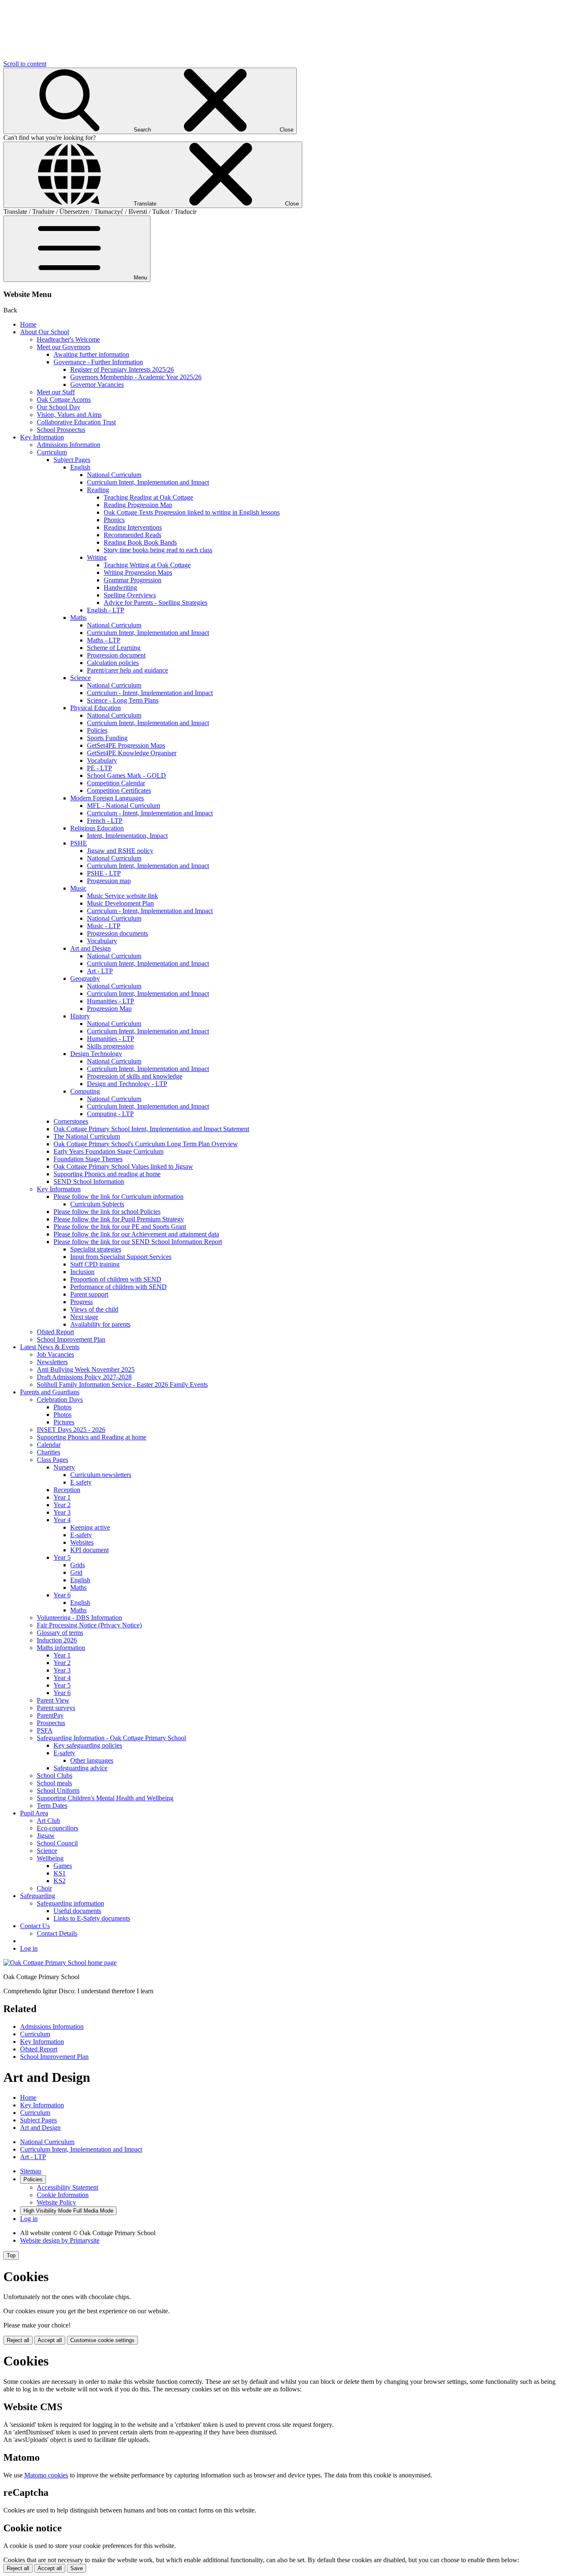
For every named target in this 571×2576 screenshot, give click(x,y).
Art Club (48, 1821)
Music (78, 888)
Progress (82, 1302)
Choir (44, 1888)
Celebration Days (60, 1400)
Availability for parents (100, 1324)
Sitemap (31, 2171)
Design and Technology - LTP (127, 1084)
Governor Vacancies (97, 384)
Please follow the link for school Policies (107, 1212)
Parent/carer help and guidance (127, 670)
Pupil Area (34, 1813)
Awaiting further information (91, 354)
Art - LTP (100, 971)
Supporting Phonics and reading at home (107, 1174)
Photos (62, 1407)
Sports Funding (107, 738)
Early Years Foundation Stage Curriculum (108, 1151)
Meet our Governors (64, 347)
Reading (98, 490)
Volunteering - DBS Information (79, 1618)
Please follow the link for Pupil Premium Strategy (119, 1219)
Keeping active (90, 1527)
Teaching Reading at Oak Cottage (148, 497)
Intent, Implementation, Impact (127, 836)
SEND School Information (89, 1181)
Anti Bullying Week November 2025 (86, 1369)
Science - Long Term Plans (123, 700)
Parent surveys (56, 1708)
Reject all (18, 2340)
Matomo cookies (46, 2475)
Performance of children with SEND (119, 1287)
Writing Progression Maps (138, 572)
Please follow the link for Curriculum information (119, 1197)
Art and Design (90, 948)
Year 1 (62, 1497)
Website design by (60, 2240)
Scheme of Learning (114, 648)
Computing (85, 1091)
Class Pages (52, 1460)
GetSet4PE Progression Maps (126, 745)
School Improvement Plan (71, 1339)
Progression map (109, 881)
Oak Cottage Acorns (64, 400)
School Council (57, 1843)
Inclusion (82, 1272)
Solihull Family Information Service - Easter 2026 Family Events (122, 1384)
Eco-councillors (57, 1828)
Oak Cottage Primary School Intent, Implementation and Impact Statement (151, 1129)
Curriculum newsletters (101, 1475)
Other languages (92, 1760)
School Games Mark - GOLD (126, 775)
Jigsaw (46, 1836)
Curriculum (52, 452)
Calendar (49, 1445)
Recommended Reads (133, 535)
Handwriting (120, 588)
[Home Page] (60, 1963)
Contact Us (35, 1926)
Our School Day (59, 407)
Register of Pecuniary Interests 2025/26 (122, 369)
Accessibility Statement (68, 2187)
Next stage (84, 1317)
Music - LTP (104, 926)
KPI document (89, 1550)
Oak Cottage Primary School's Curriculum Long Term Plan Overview (146, 1144)
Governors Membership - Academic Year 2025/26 (136, 377)
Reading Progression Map (138, 505)
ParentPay (50, 1715)
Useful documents (77, 1911)
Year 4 (62, 1520)
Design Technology (96, 1054)
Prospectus (51, 1723)
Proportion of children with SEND (116, 1279)
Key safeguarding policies (88, 1745)
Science (80, 678)
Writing (97, 557)
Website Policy (56, 2202)
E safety (81, 1482)
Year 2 (62, 1505)
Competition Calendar (116, 783)
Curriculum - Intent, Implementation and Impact (150, 693)
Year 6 (62, 1595)
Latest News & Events (50, 1347)
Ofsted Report (55, 1332)
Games (63, 1866)
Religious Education (97, 828)
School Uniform (58, 1791)
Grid (76, 1572)
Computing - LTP (110, 1114)
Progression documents (117, 933)
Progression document (116, 655)
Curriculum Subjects (97, 1204)
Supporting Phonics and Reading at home (92, 1437)
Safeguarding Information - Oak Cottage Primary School (111, 1738)
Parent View (53, 1700)
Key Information (42, 437)
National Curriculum (114, 475)
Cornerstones (71, 1121)
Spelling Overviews (130, 595)
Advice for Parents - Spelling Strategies (155, 603)
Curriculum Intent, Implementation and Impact (148, 482)
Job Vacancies (55, 1354)
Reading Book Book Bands (140, 542)
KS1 (60, 1873)
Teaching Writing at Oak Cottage (147, 565)
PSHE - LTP (104, 873)
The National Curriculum (87, 1136)
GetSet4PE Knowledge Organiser (132, 753)
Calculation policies (113, 663)
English (80, 467)
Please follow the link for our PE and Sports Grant (120, 1227)
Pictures (64, 1422)
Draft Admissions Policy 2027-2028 (84, 1377)
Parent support (89, 1294)
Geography (85, 978)
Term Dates (52, 1806)
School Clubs (55, 1775)
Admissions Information (69, 445)
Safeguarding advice (80, 1768)
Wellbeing (50, 1858)
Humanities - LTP (111, 1001)
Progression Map (109, 1009)
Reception (67, 1490)
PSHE (79, 843)
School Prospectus (61, 430)
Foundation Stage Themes (88, 1159)
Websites (82, 1542)
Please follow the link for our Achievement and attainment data (136, 1234)
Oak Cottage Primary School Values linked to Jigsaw (123, 1166)
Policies (97, 730)
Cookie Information (63, 2195)
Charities (48, 1452)
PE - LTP (99, 768)
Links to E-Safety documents (92, 1918)
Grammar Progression (133, 580)
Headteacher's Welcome (68, 339)
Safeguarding (38, 1896)
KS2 (60, 1881)
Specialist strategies (96, 1249)
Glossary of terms (60, 1633)
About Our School (45, 332)
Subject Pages (72, 460)
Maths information (61, 1648)
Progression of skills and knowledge (135, 1076)
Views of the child (94, 1309)
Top (11, 2255)
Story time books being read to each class (158, 550)
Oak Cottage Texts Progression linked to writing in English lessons (192, 512)
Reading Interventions (133, 527)
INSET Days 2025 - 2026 (71, 1430)
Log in (29, 1948)
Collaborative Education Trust (76, 422)
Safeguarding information (70, 1903)
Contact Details (57, 1933)
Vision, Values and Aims (69, 415)
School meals (54, 1783)
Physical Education (96, 708)
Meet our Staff (56, 392)
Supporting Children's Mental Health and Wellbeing (105, 1798)
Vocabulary (102, 760)
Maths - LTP (104, 640)
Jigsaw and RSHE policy (120, 851)
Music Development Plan (120, 903)
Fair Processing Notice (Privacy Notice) (89, 1625)
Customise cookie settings (102, 2340)
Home (28, 324)
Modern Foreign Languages (107, 798)
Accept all (50, 2340)
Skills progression (110, 1046)
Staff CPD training (95, 1264)
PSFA (45, 1730)
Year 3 (62, 1512)
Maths (78, 618)
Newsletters (52, 1362)
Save (76, 2568)
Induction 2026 (57, 1640)
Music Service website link (122, 896)
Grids (78, 1565)
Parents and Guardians (50, 1392)
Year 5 (62, 1557)
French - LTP (105, 821)
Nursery (64, 1467)
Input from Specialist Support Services (121, 1257)
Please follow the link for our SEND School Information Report (138, 1242)
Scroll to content (25, 64)
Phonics (114, 520)
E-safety (81, 1535)
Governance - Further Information (98, 362)
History (80, 1016)
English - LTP (106, 610)
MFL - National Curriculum (124, 806)
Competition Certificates (119, 791)
